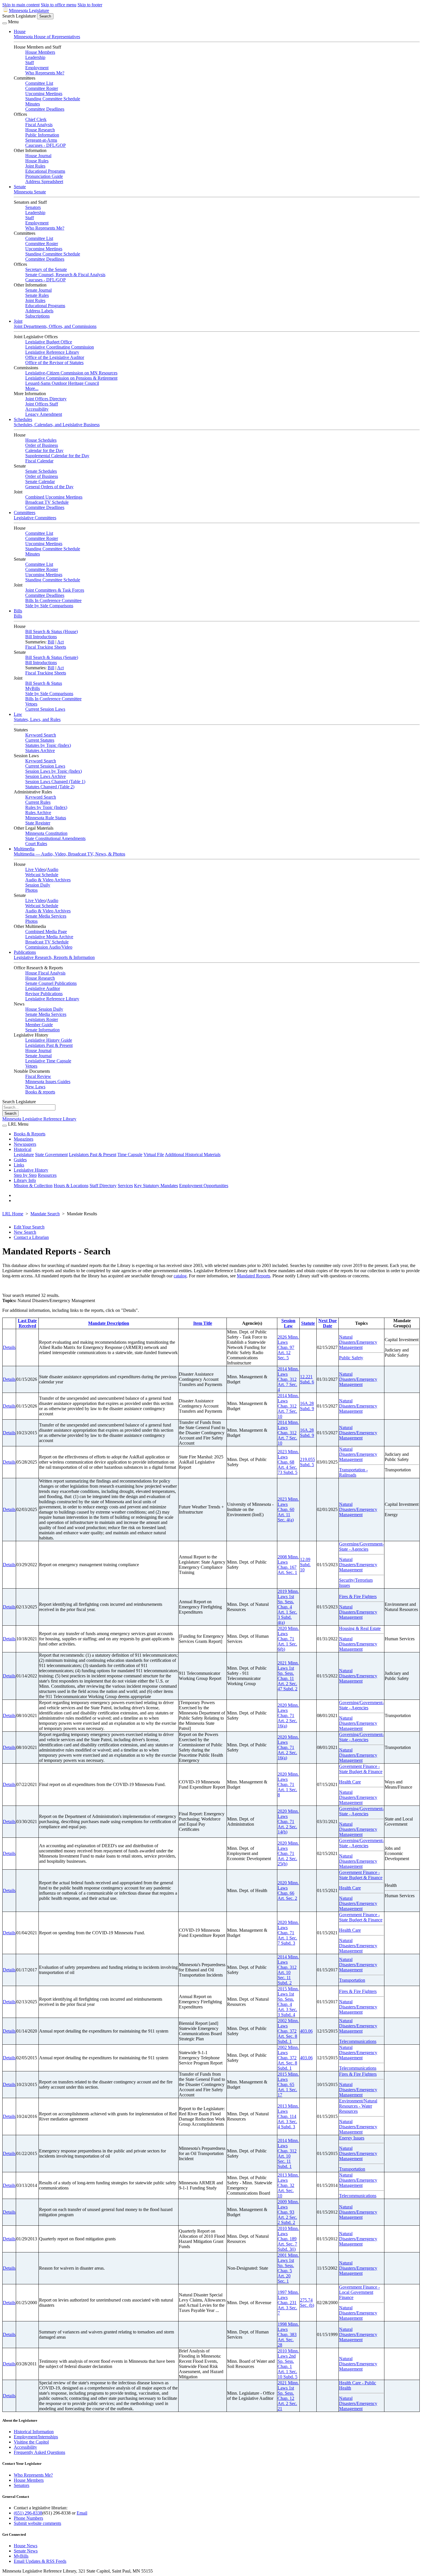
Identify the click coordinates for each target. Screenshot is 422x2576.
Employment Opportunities (204, 1186)
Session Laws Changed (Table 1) (55, 782)
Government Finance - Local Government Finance (359, 2292)
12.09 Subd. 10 (305, 1565)
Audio (53, 869)
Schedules (23, 419)
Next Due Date (328, 1323)
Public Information (42, 135)
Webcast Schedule (42, 875)
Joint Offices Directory (46, 399)
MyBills (33, 688)
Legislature (24, 1155)
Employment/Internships (36, 2437)
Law (18, 714)
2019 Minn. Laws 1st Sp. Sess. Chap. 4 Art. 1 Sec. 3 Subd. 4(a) (288, 1607)
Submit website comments (37, 2523)
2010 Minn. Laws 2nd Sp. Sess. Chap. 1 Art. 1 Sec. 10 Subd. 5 (288, 2364)
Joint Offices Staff (42, 404)
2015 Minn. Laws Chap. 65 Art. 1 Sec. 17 (288, 2084)
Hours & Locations (71, 1186)
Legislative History (31, 1170)
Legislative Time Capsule (48, 1061)
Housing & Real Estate (360, 1628)
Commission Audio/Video (49, 947)
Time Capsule (130, 1155)
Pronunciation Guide (44, 176)
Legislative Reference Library (52, 352)
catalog (180, 1276)
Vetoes (31, 704)
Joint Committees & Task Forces (55, 590)
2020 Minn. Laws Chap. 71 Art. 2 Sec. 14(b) (288, 1822)
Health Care (350, 1782)
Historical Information (34, 2432)
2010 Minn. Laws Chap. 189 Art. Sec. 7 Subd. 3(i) (288, 2239)
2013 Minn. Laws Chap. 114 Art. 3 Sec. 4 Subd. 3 (288, 2116)
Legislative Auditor (43, 988)
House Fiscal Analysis (45, 973)
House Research (40, 130)
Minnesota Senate (30, 192)
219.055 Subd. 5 (307, 1462)
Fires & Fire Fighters (358, 1596)
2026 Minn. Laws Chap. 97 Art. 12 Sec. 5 (288, 1347)
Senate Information (42, 1030)
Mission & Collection (33, 1186)
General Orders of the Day (49, 487)
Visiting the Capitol (31, 2442)
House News (26, 2546)
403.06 (306, 2031)
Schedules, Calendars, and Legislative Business (57, 425)
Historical (23, 1149)
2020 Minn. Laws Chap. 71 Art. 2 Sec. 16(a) (288, 1715)
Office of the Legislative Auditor (55, 357)
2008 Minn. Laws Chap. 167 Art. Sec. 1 (288, 1565)
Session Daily (38, 885)
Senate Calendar (40, 481)
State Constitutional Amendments (55, 838)
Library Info (25, 1180)
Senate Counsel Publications (51, 983)
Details (9, 1347)
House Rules (37, 161)
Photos (31, 890)
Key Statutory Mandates (156, 1186)
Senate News (26, 2551)
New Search (25, 1232)
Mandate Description (109, 1323)
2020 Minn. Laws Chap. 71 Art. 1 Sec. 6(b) (288, 1639)
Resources (47, 1175)
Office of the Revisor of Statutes (54, 363)
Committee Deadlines (45, 109)
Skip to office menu (59, 5)
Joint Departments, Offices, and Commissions (55, 326)
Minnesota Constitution (46, 833)
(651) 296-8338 (28, 2513)
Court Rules (36, 844)
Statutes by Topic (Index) (48, 745)
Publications (25, 952)
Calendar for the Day (44, 450)
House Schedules (41, 440)
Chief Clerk (36, 119)
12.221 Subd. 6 (307, 1379)
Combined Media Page (46, 932)
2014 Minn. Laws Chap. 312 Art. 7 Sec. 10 (288, 1406)
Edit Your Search (29, 1227)
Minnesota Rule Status (46, 818)
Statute (308, 1323)
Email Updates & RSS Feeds (40, 2561)
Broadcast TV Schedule (47, 502)
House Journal (38, 156)
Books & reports (40, 1092)
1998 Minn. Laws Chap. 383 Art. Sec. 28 (288, 2334)
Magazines (24, 1139)
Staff (30, 63)
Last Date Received (27, 1323)
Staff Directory (103, 1186)
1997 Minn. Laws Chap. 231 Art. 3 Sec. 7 (288, 2303)
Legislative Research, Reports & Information (54, 957)
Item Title (203, 1323)
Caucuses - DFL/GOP (46, 145)
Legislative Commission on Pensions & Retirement (71, 378)
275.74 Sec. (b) (307, 2303)
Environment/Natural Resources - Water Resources (358, 2106)
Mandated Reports (253, 1276)
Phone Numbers (28, 2518)
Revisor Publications (44, 994)
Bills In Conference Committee (53, 600)
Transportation (352, 1980)
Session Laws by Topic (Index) (54, 771)
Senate (20, 187)
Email (82, 2513)
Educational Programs (45, 171)
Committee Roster (42, 88)
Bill (51, 642)
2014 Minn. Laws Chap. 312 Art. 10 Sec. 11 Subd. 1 (288, 2153)
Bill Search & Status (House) (52, 631)
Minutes (33, 104)
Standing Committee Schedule (53, 99)
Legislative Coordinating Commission (60, 347)
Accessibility (37, 409)
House (20, 31)
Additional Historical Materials (193, 1155)
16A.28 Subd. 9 (307, 1406)
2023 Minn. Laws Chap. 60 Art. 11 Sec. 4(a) (288, 1509)
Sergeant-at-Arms (41, 140)
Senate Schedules (41, 471)
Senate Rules (37, 295)
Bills (18, 611)
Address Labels (39, 311)
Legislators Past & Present (49, 1045)
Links (19, 1165)
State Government (51, 1155)
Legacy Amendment (44, 414)
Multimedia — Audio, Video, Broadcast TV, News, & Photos (69, 854)
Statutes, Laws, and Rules (37, 719)
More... (32, 388)
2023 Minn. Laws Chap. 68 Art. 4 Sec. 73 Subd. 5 (288, 1462)
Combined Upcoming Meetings (54, 497)
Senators (33, 207)
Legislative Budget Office (49, 342)
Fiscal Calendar (39, 461)
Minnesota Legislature (29, 10)
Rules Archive (38, 813)
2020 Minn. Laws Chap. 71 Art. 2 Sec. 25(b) (288, 1853)
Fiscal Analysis (39, 125)
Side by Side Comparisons (49, 606)
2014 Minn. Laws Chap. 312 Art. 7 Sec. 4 (288, 1379)
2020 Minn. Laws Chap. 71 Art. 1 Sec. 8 (288, 1784)
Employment (37, 68)
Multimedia (24, 849)
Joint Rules (35, 166)
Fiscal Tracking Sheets (46, 647)
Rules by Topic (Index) (46, 807)
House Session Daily (44, 1009)
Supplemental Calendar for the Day (57, 456)
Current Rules (38, 802)
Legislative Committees (35, 518)
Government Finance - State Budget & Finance (361, 1769)
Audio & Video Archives (48, 880)
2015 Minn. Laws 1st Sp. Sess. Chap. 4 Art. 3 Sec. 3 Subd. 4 (288, 2002)
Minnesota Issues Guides (48, 1082)
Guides (20, 1160)
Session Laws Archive (46, 776)
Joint (18, 321)
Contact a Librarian (31, 1237)
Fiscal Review (38, 1076)
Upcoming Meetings (44, 94)
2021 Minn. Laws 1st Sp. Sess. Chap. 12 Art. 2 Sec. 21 (288, 2396)
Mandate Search (45, 1214)
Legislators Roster (42, 1019)
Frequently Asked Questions (39, 2452)
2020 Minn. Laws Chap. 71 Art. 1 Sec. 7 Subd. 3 (288, 1933)
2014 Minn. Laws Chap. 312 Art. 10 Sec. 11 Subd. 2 (288, 1970)
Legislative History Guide (49, 1040)
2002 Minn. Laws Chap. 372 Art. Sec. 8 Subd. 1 (288, 2031)
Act (60, 642)
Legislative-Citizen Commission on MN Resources (71, 373)
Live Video (35, 869)
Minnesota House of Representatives (47, 37)
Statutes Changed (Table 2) (50, 787)
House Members (40, 52)
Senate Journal (38, 290)
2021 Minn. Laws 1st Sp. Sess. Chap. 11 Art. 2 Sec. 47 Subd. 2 (288, 1676)
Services (125, 1186)
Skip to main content (21, 5)
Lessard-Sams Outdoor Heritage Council (62, 383)
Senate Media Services (46, 916)
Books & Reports (30, 1134)
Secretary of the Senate (46, 269)
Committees (25, 513)
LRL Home (13, 1214)
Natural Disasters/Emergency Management (358, 1342)
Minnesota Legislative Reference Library (39, 1119)
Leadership (35, 57)
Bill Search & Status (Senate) (52, 657)
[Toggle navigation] (5, 23)
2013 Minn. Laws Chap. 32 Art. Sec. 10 (288, 2185)
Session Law (288, 1323)
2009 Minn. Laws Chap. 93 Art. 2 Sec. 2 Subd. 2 (288, 2212)
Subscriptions (37, 316)
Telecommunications (358, 2041)
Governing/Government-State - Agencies (361, 1546)
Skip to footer (90, 5)
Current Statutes (40, 740)
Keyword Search (41, 735)
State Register (38, 823)
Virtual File (154, 1155)
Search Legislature (19, 16)
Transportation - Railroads (353, 1472)
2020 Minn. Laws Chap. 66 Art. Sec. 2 (288, 1890)
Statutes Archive (40, 750)
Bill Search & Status (44, 683)
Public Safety (351, 1358)
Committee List (39, 83)
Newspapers (25, 1144)
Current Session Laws (45, 709)
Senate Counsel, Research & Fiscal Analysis (65, 275)
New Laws (35, 1087)
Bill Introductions (41, 637)
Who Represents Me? (45, 73)
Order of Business (42, 445)
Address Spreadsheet (44, 181)
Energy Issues (352, 2138)
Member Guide (39, 1025)
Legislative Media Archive (49, 937)
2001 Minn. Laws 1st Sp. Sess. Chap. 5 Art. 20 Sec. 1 (288, 2268)
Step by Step (25, 1175)
